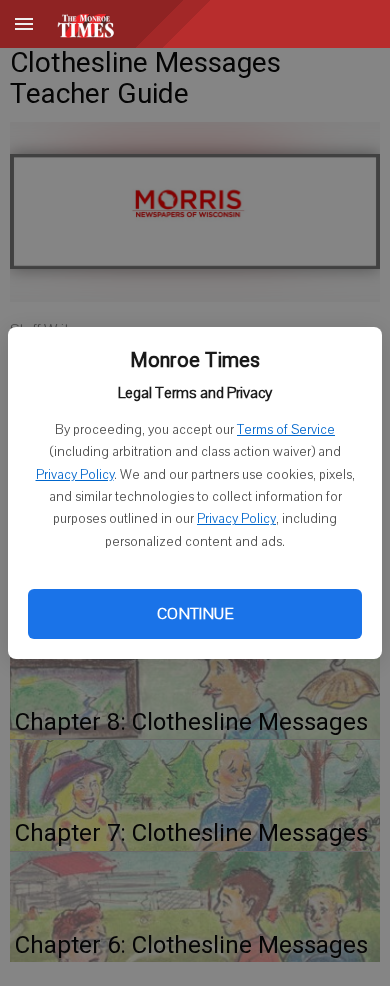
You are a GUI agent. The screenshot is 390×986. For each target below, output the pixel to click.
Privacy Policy (75, 475)
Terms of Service (286, 430)
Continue (195, 614)
